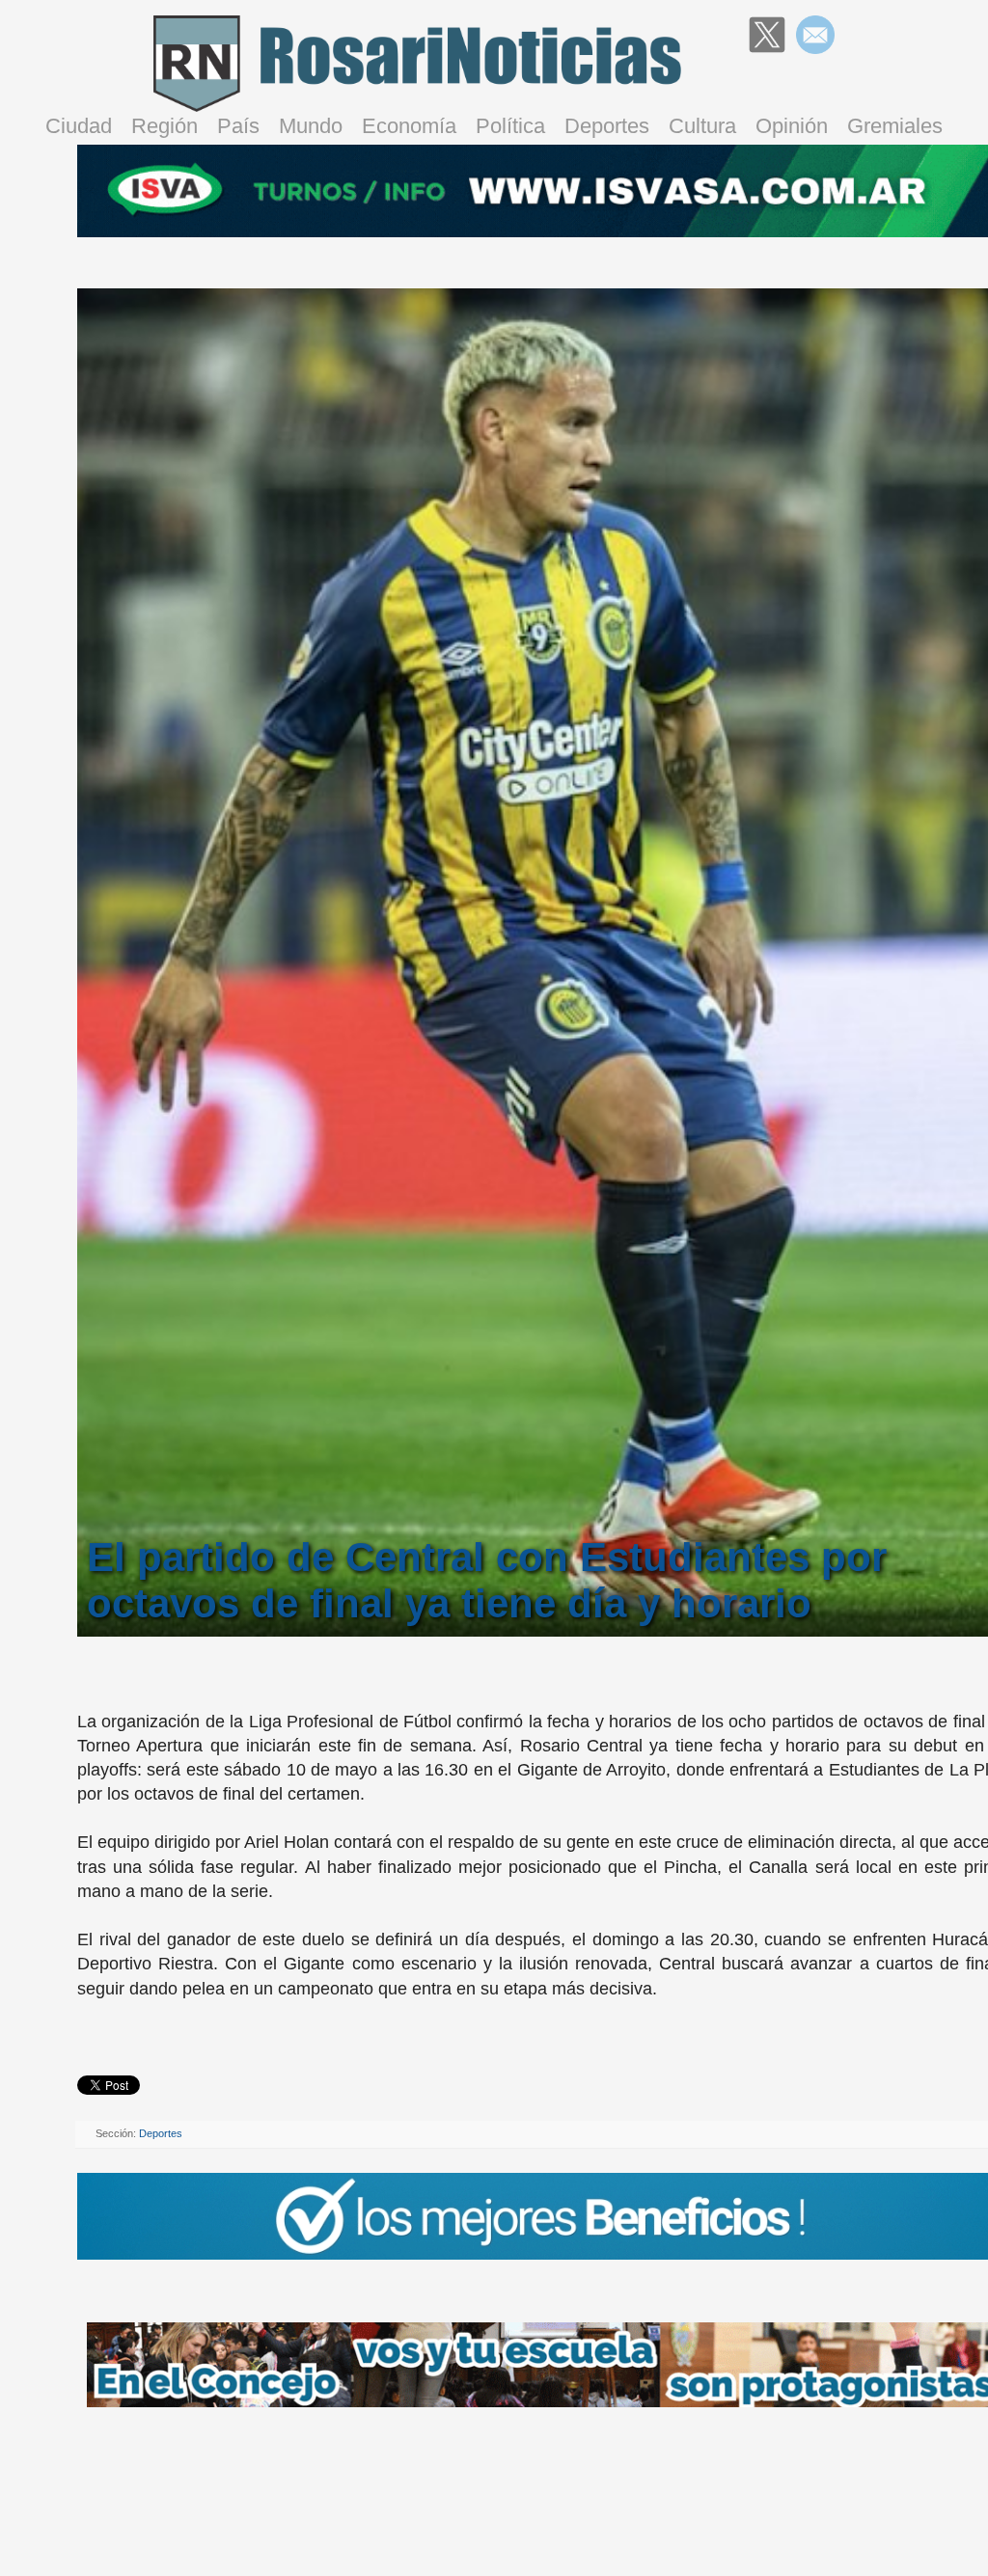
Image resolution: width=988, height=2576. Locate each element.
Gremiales (895, 126)
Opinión (792, 126)
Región (165, 126)
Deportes (607, 126)
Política (510, 126)
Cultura (702, 126)
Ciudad (79, 126)
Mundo (311, 126)
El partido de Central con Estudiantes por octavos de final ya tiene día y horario (487, 1580)
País (238, 126)
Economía (409, 126)
